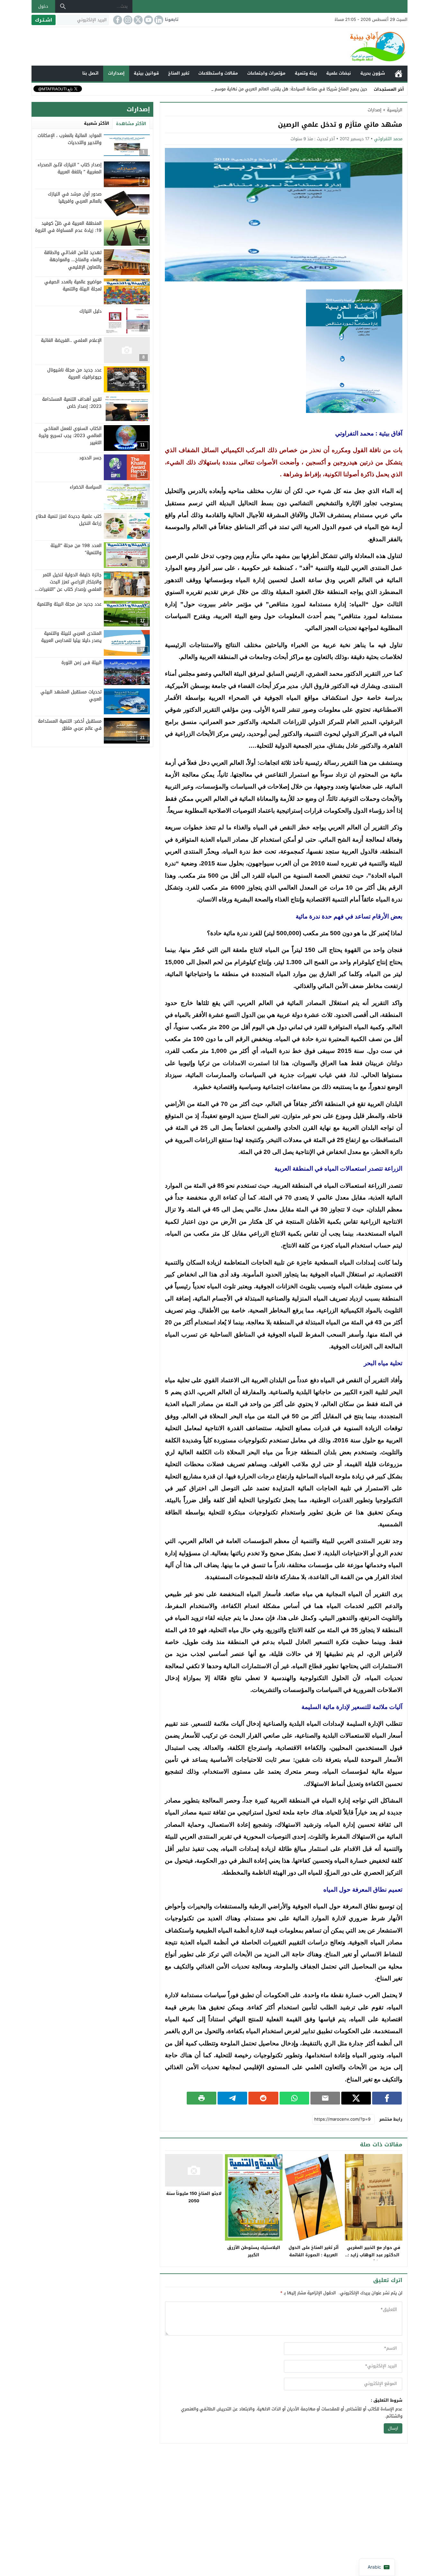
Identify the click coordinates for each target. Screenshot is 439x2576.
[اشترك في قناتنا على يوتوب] (148, 20)
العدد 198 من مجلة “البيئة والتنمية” (76, 549)
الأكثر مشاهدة (131, 124)
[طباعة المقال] (202, 2098)
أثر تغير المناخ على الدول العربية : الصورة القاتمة (314, 2251)
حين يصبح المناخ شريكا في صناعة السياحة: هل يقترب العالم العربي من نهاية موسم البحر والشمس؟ (277, 89)
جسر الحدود (90, 458)
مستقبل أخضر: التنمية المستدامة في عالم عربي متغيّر (70, 725)
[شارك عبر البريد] (325, 2098)
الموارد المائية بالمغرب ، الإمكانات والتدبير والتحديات (70, 139)
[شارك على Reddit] (263, 2098)
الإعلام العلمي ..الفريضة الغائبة (71, 340)
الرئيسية (399, 73)
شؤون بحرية (373, 73)
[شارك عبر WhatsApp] (294, 2098)
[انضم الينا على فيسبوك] (117, 20)
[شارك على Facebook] (387, 2098)
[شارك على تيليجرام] (232, 2098)
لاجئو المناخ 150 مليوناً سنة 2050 (194, 2197)
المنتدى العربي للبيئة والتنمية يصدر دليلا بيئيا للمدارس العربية (71, 637)
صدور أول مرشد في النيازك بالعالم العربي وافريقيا (75, 198)
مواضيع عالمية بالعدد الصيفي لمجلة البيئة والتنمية (73, 285)
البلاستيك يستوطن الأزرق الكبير (254, 2251)
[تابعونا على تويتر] (138, 20)
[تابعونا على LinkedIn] (158, 20)
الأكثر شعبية (97, 123)
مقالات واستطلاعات (218, 73)
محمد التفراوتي (388, 139)
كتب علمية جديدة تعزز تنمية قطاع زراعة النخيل (69, 520)
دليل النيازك (90, 311)
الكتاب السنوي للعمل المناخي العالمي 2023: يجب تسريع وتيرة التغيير (70, 436)
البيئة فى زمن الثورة (81, 663)
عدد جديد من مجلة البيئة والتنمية (69, 604)
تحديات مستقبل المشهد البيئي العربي (71, 695)
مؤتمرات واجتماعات (266, 73)
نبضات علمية (339, 73)
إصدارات (116, 73)
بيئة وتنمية (306, 73)
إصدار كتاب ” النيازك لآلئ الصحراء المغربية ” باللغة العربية (70, 168)
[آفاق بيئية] (219, 46)
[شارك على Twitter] (356, 2098)
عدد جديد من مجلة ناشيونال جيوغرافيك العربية (74, 373)
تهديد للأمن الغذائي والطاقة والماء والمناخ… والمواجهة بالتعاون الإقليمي (73, 260)
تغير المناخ (179, 73)
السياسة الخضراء (86, 487)
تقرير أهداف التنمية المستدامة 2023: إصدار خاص (72, 402)
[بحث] (63, 6)
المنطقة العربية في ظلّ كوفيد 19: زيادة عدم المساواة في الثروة (68, 227)
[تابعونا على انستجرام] (127, 20)
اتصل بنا (90, 73)
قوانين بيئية (146, 73)
